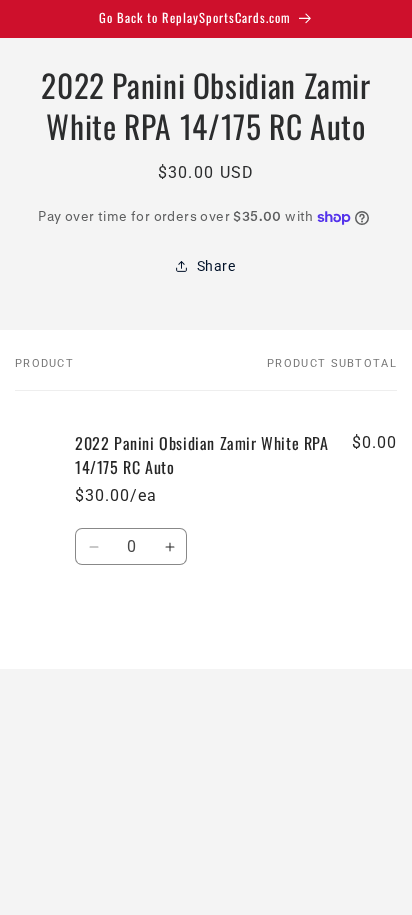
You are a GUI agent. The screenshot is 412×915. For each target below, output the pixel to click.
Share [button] (216, 266)
